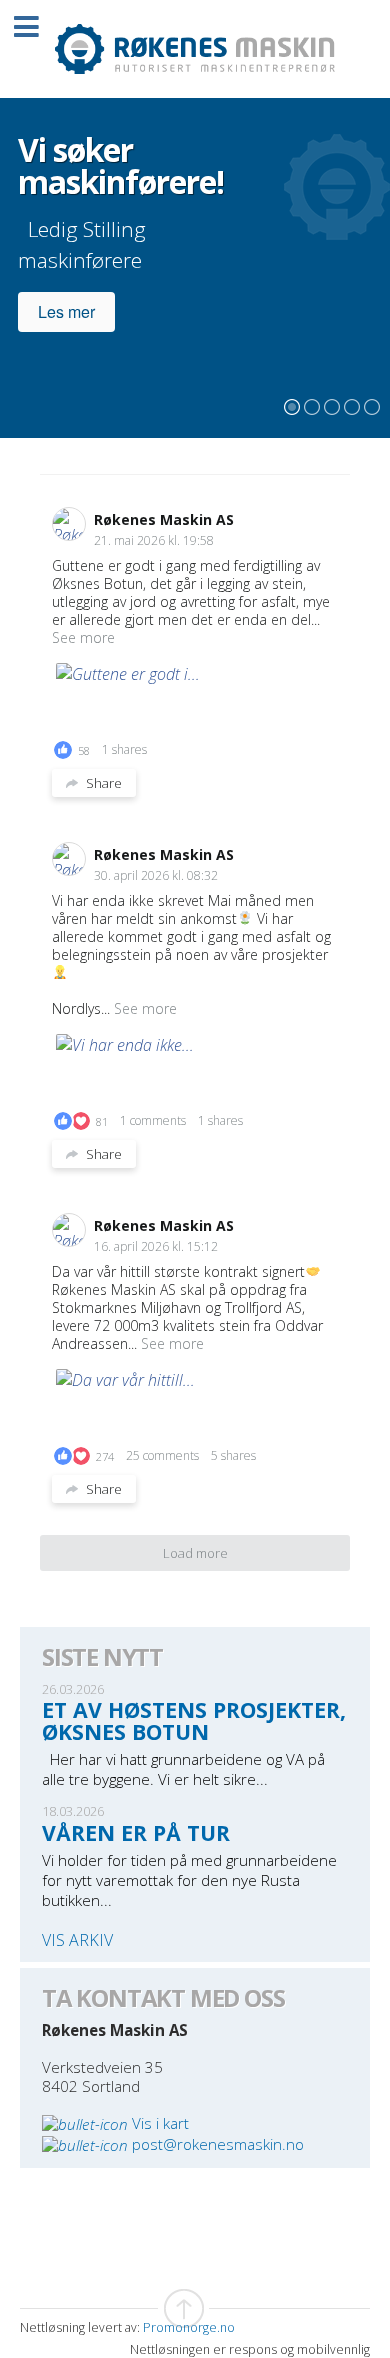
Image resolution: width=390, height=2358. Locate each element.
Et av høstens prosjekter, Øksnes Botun (194, 1720)
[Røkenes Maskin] (195, 49)
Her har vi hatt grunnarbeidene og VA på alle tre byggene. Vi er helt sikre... (183, 1769)
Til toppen (195, 2309)
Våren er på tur (136, 1832)
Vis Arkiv (77, 1940)
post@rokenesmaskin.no (218, 2144)
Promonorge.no (189, 2327)
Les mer (66, 311)
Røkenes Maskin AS (164, 519)
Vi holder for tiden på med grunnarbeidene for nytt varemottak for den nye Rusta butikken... (189, 1880)
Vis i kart (160, 2123)
